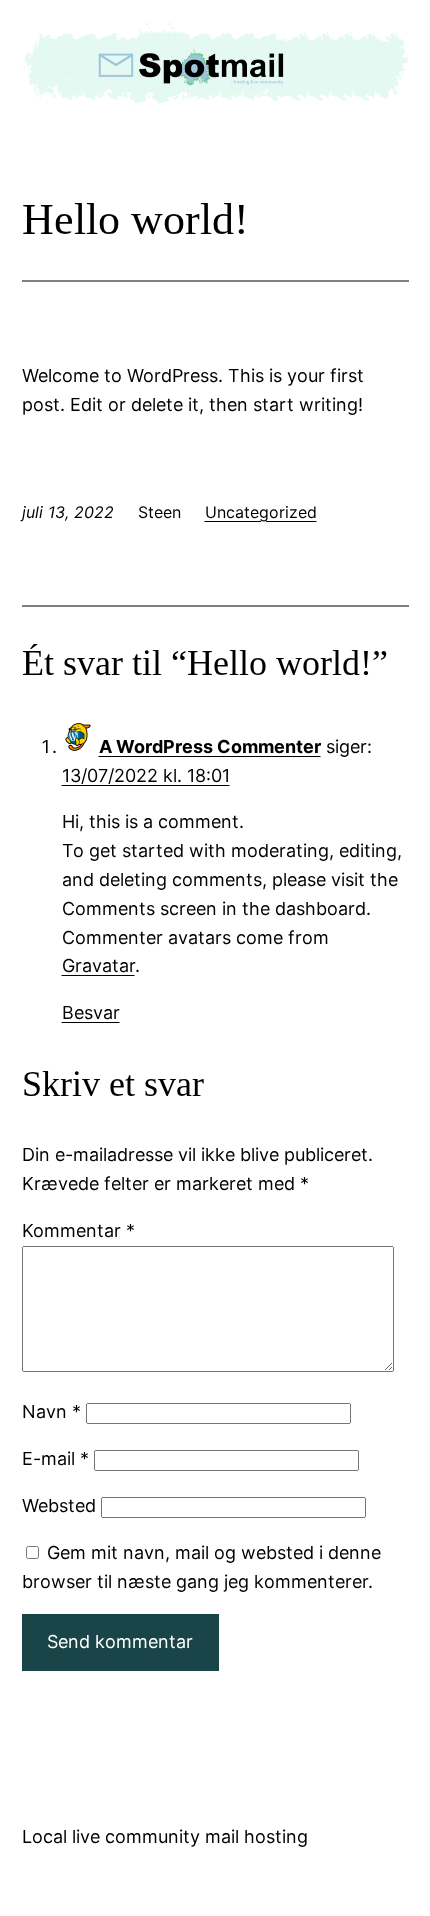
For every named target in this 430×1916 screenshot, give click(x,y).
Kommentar (78, 1230)
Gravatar (98, 965)
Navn (51, 1411)
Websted (59, 1505)
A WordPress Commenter (210, 746)
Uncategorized (261, 512)
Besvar (91, 1012)
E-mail (55, 1458)
